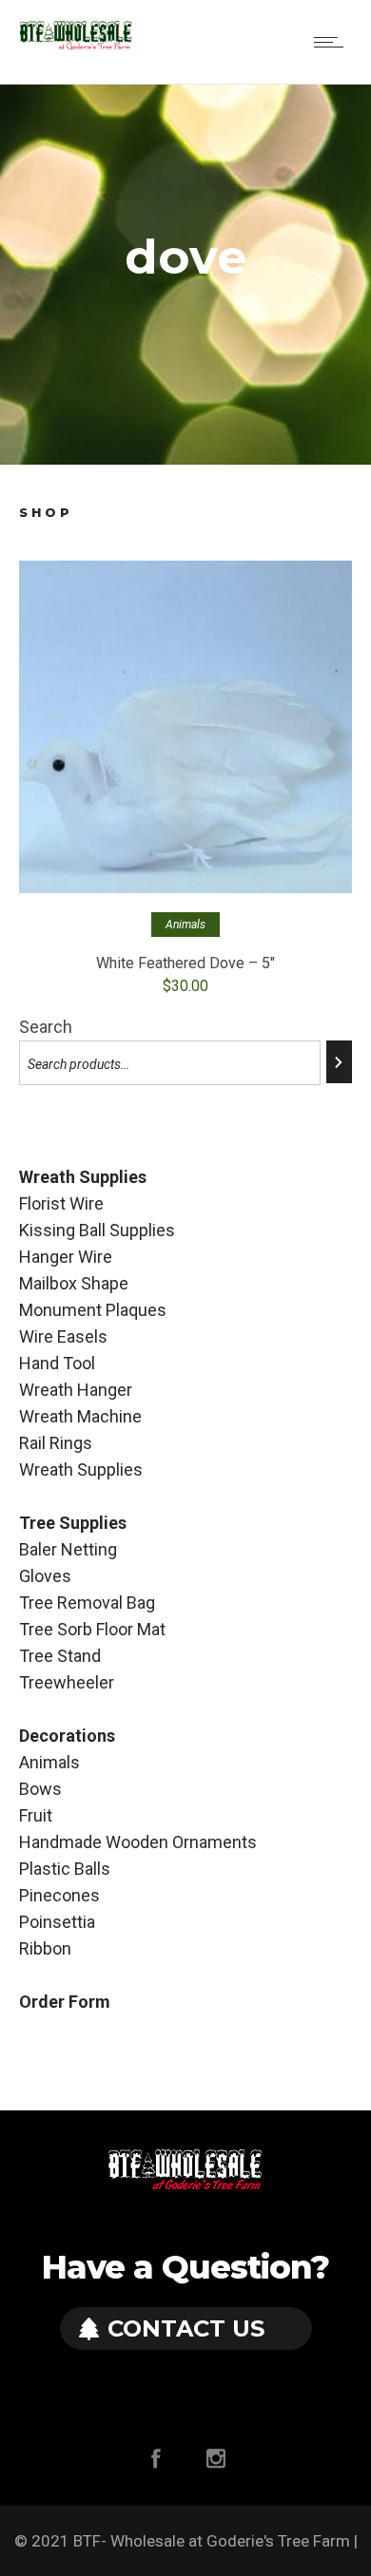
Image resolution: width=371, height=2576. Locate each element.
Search (46, 1027)
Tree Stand (60, 1656)
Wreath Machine (80, 1416)
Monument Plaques (93, 1310)
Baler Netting (68, 1549)
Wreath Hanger (76, 1390)
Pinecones (59, 1895)
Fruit (36, 1815)
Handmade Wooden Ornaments (138, 1842)
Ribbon (45, 1948)
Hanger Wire (66, 1257)
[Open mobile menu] (333, 42)
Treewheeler (67, 1682)
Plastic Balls (65, 1869)
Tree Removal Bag (87, 1603)
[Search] (339, 1062)
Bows (40, 1789)
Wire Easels (63, 1336)
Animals (49, 1762)
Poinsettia (57, 1922)
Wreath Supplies (81, 1469)
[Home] (76, 46)
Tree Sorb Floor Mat (92, 1629)
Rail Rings (56, 1443)
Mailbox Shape (74, 1283)
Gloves (45, 1576)
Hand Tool (57, 1363)
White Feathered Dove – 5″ (185, 963)
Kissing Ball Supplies (97, 1230)
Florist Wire (61, 1203)
